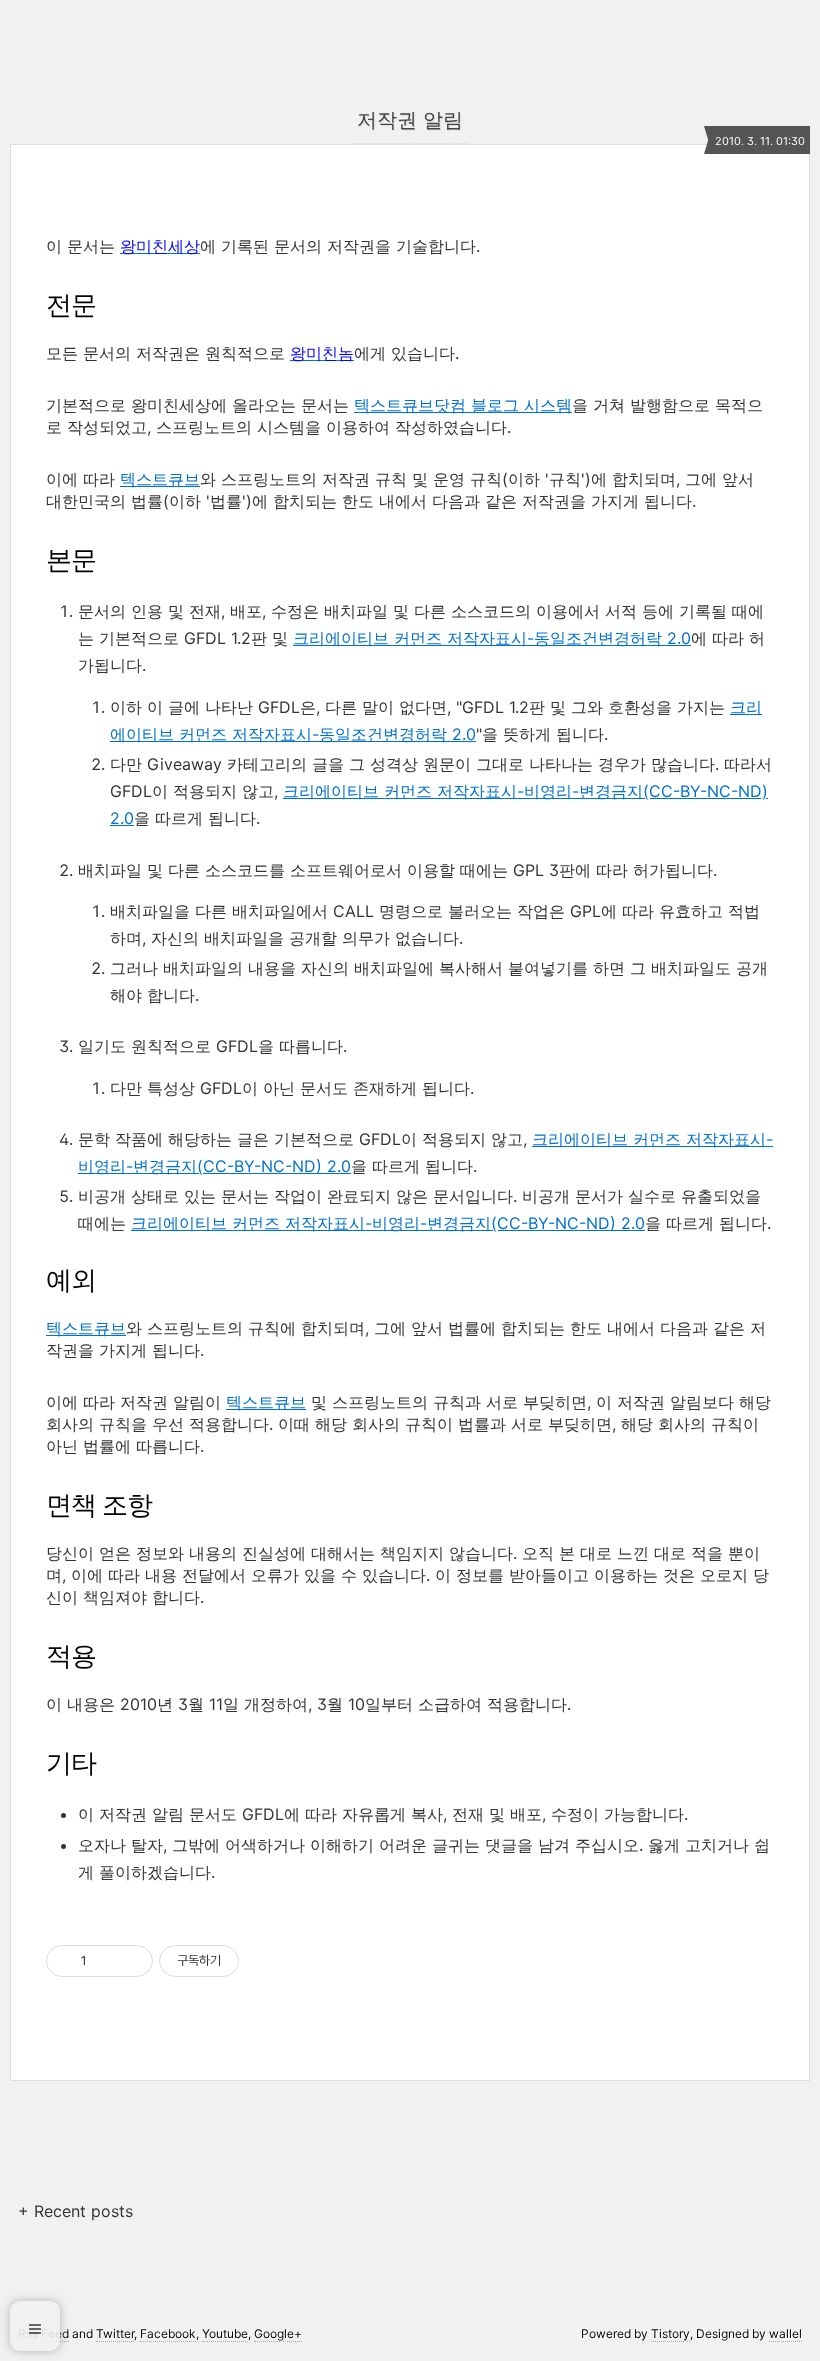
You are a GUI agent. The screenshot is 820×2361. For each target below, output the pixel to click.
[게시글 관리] (130, 1961)
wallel (785, 2333)
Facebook (168, 2333)
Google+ (278, 2333)
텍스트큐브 (160, 479)
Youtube (225, 2333)
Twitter (115, 2333)
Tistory (670, 2333)
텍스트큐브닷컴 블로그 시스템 (463, 405)
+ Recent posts (75, 2211)
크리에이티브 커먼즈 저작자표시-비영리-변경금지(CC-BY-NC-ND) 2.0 (388, 1223)
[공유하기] (105, 1961)
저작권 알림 (410, 120)
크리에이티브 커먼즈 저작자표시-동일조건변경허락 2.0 (492, 638)
